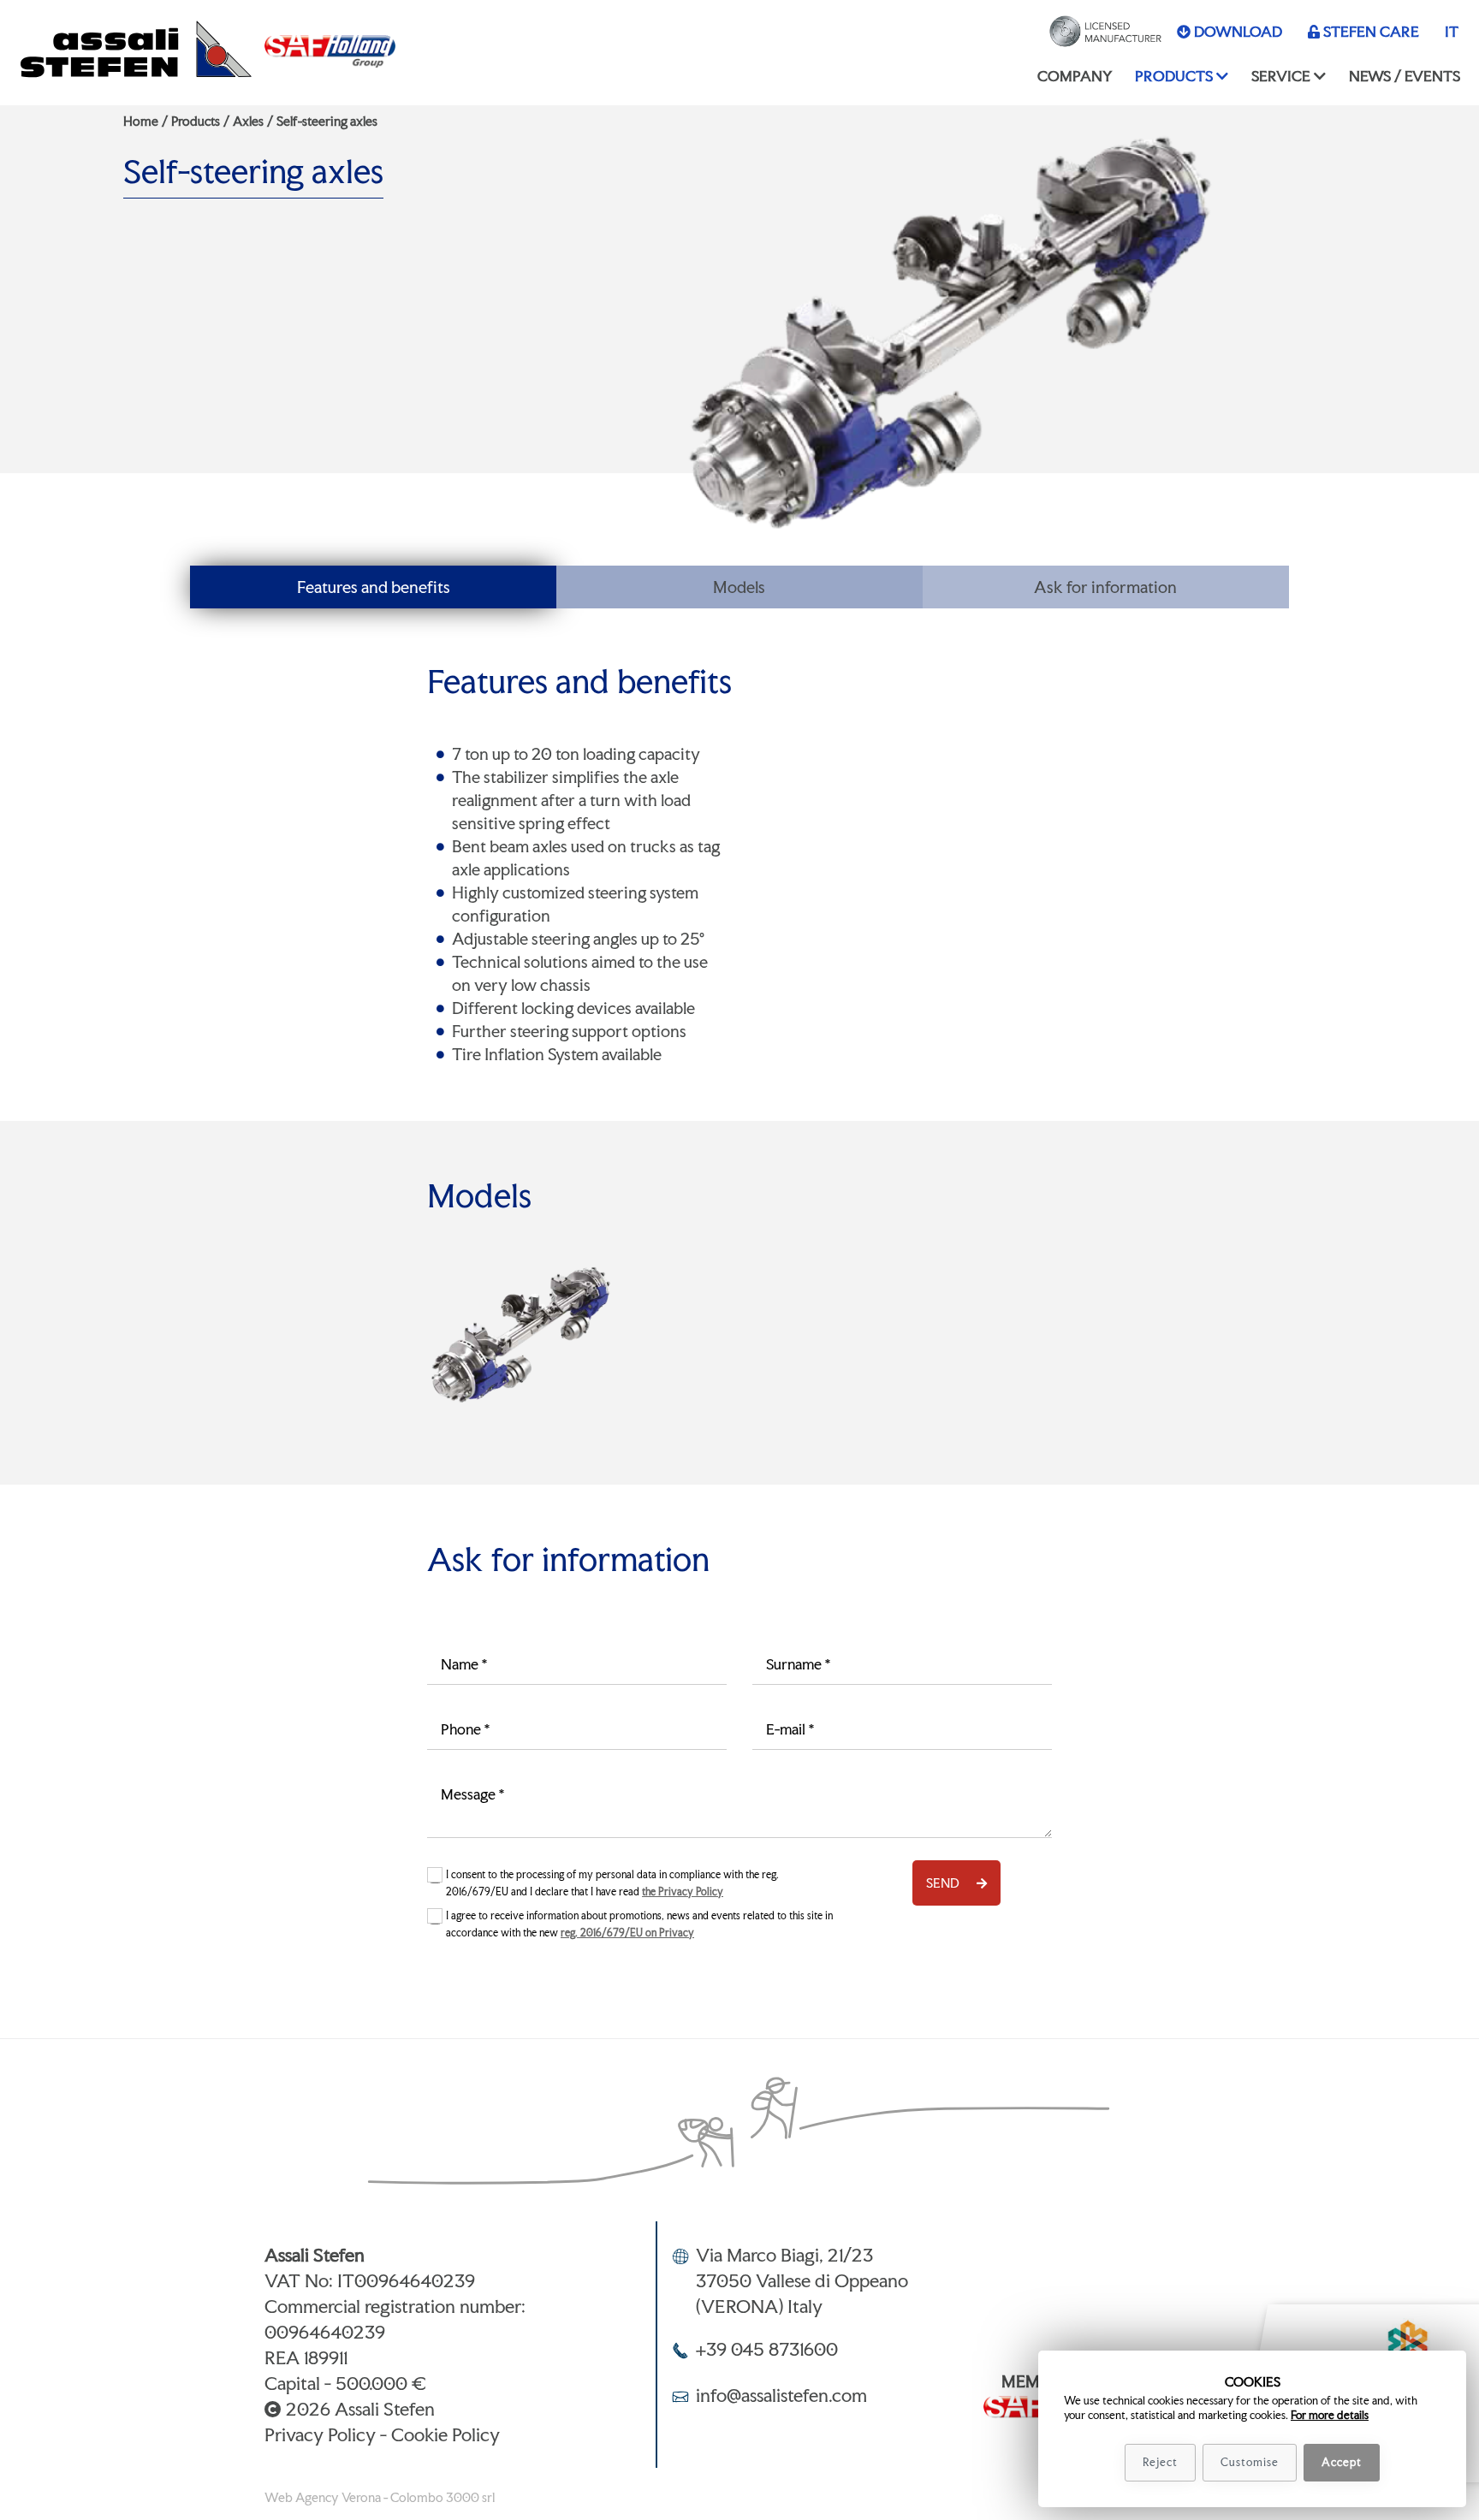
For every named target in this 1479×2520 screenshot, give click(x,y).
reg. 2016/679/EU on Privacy (627, 1933)
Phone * (465, 1729)
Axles (248, 121)
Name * (464, 1664)
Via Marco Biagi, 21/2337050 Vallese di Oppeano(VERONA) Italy (802, 2280)
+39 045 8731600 (767, 2349)
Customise (1250, 2462)
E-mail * (790, 1729)
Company (1075, 76)
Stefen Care (1371, 31)
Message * (472, 1794)
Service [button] (1281, 76)
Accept (1342, 2462)
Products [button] (1174, 76)
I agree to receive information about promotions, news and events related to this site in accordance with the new (639, 1924)
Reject (1160, 2462)
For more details (1330, 2415)
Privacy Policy (320, 2434)
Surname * (798, 1664)
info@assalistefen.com (781, 2395)
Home (141, 121)
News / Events (1405, 76)
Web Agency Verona (323, 2497)
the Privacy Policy (683, 1892)
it (1452, 31)
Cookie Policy (445, 2434)
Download (1238, 31)
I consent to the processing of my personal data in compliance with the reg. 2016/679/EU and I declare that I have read (612, 1883)
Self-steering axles (327, 121)
